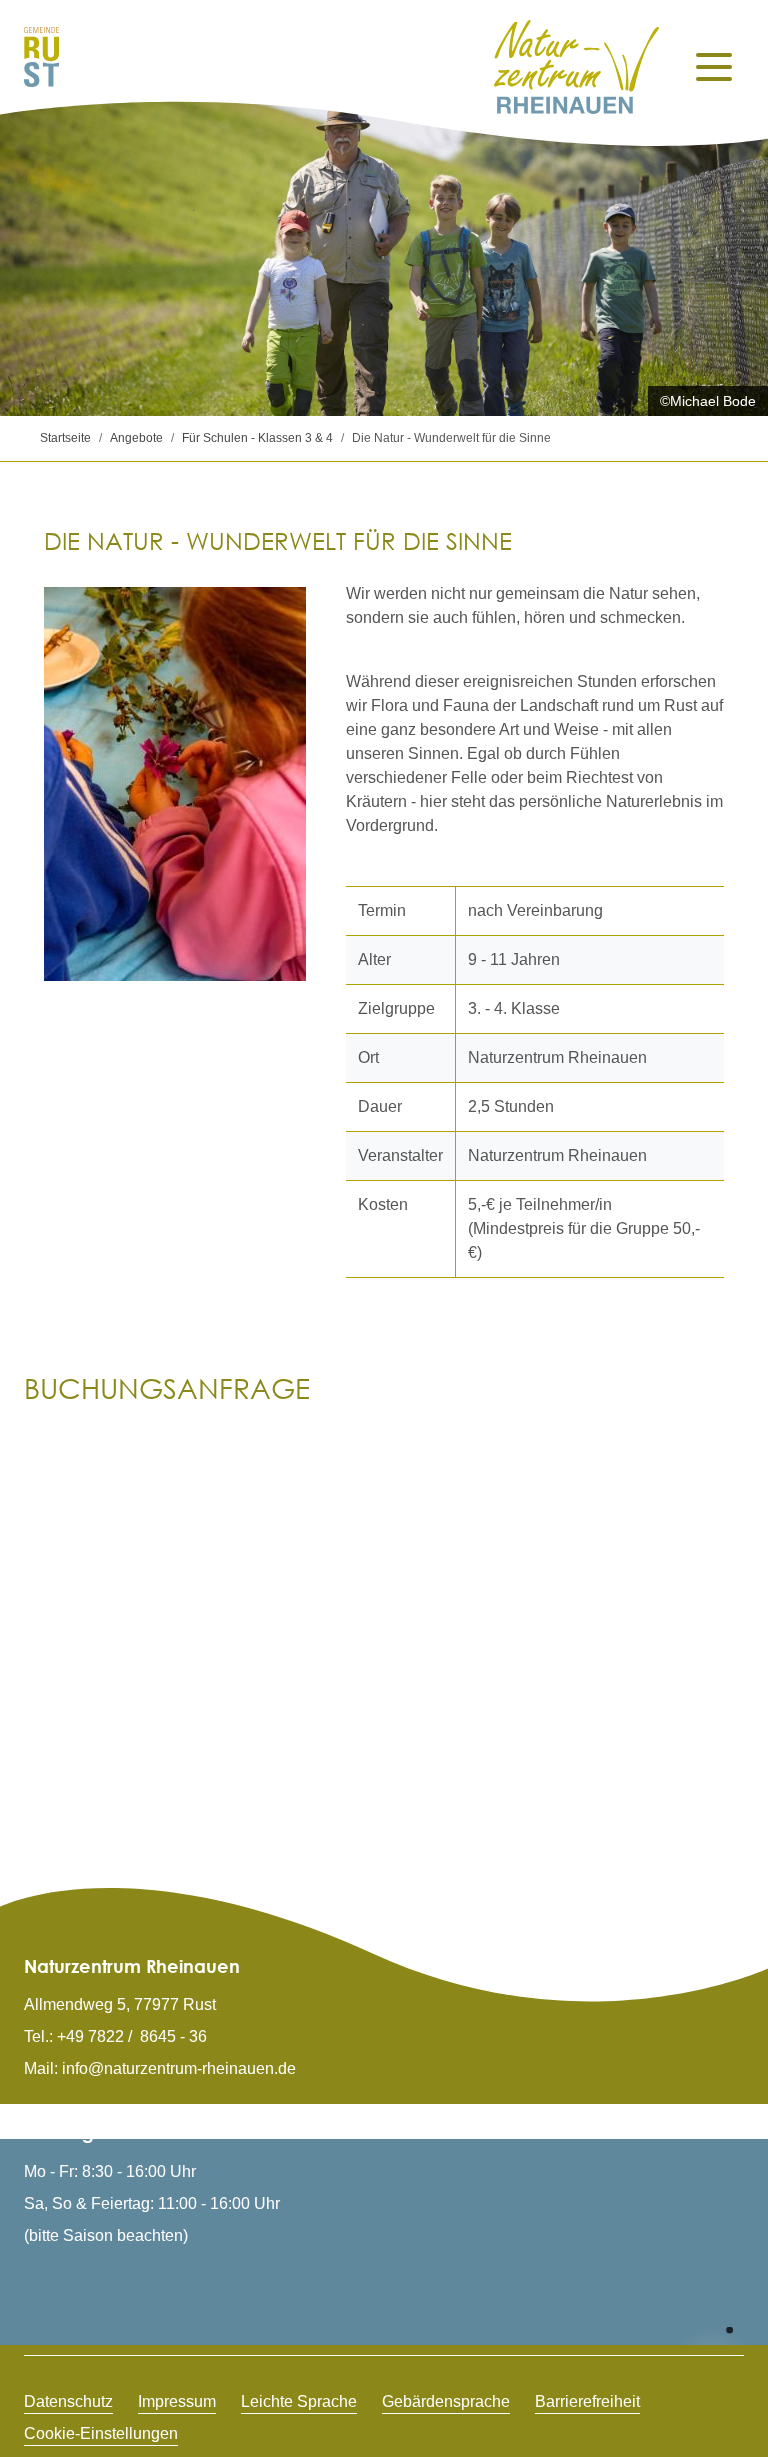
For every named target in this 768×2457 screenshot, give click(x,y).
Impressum (177, 2401)
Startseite (65, 438)
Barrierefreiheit (587, 2401)
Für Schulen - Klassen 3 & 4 (257, 438)
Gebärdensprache (446, 2401)
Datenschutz (68, 2401)
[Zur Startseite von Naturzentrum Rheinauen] (577, 67)
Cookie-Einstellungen (101, 2433)
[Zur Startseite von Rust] (41, 55)
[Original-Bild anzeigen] (175, 784)
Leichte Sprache (299, 2401)
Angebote (136, 438)
